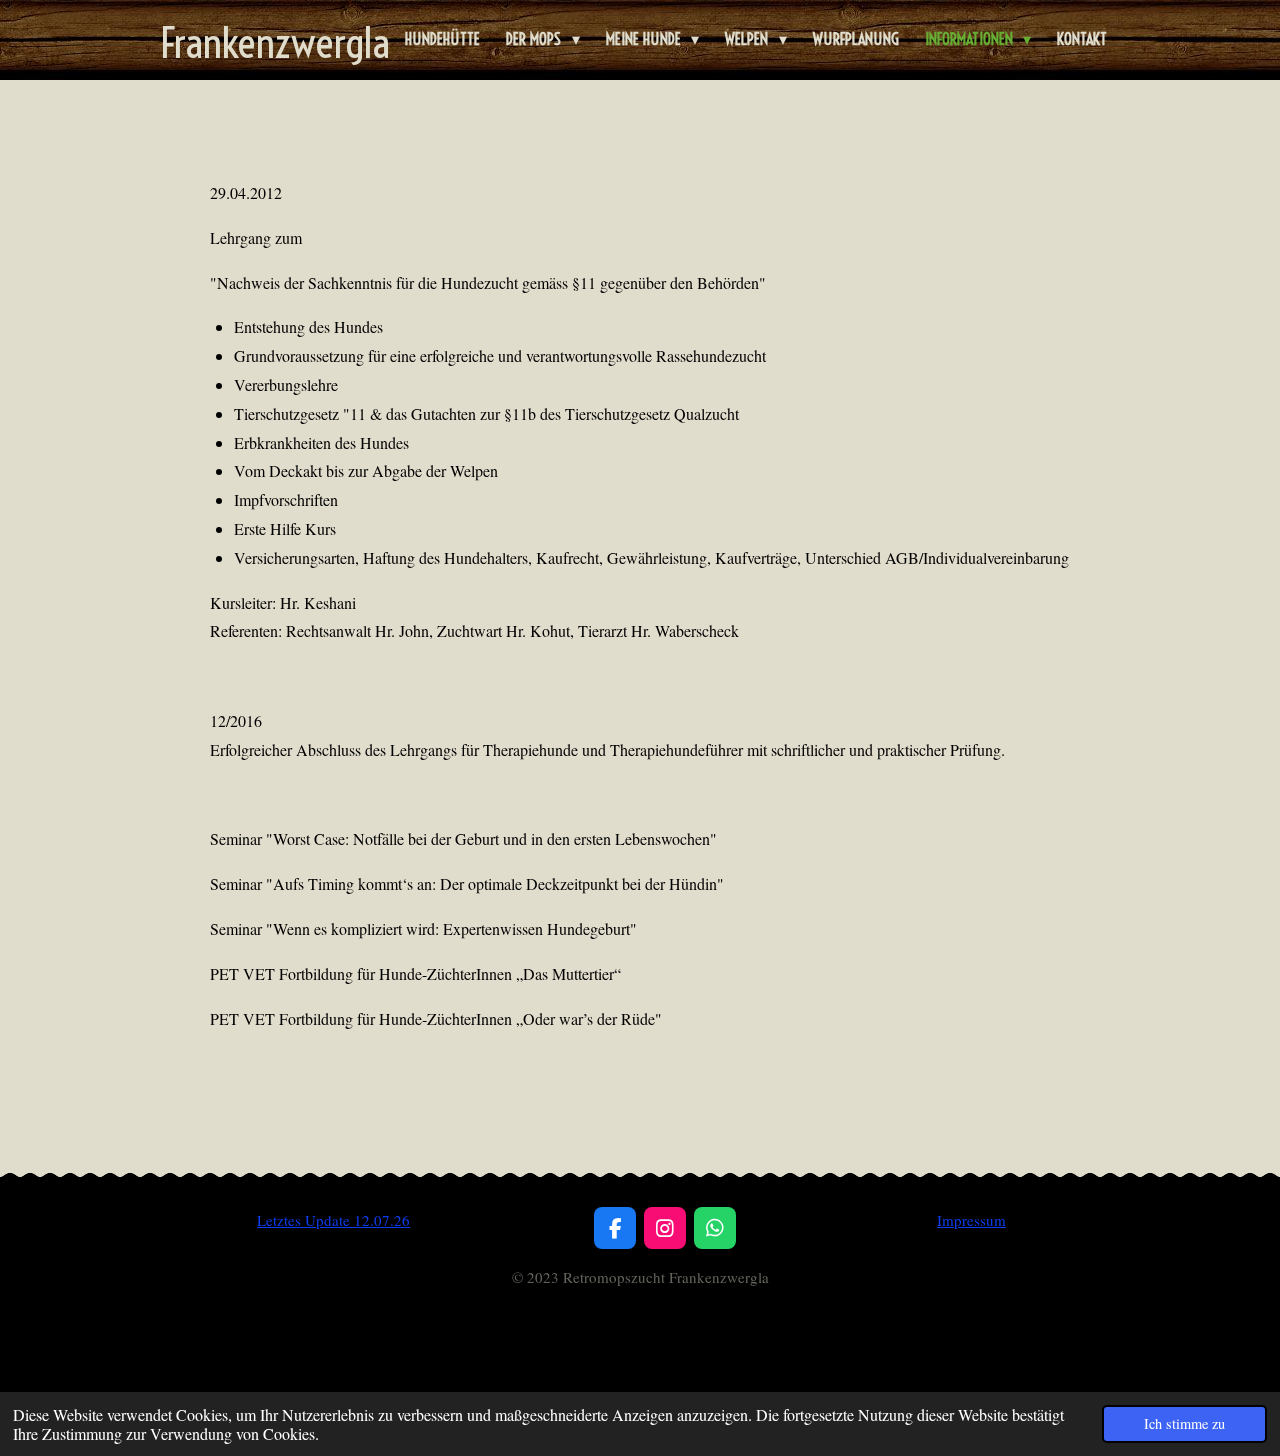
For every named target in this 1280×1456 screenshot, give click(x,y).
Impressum (971, 1220)
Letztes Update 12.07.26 (333, 1220)
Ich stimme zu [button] (1184, 1423)
